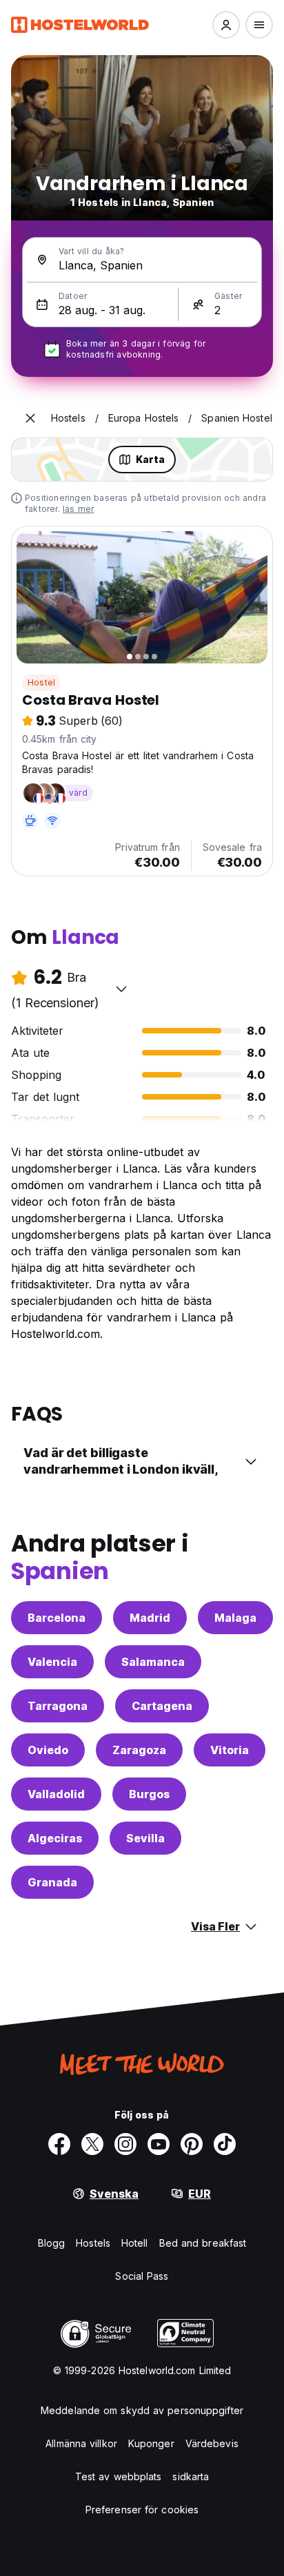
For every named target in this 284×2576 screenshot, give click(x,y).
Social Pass (142, 2276)
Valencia (52, 1662)
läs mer (78, 509)
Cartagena (162, 1706)
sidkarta (191, 2476)
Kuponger (151, 2443)
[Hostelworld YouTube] (159, 2144)
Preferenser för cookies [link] (142, 2510)
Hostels (93, 2243)
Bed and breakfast (203, 2243)
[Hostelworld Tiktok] (225, 2144)
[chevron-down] (121, 989)
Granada (52, 1882)
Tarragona (58, 1706)
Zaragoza (139, 1750)
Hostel (41, 682)
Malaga (235, 1618)
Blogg (52, 2243)
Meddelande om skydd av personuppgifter (142, 2410)
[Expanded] (30, 418)
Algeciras (55, 1838)
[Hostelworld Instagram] (125, 2144)
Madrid (150, 1618)
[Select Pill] (226, 25)
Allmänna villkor (81, 2443)
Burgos (149, 1794)
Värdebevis (212, 2443)
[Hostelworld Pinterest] (192, 2144)
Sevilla (145, 1838)
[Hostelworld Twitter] (92, 2144)
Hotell (135, 2243)
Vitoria (230, 1750)
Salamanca (153, 1662)
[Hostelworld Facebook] (59, 2144)
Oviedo (48, 1750)
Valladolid (56, 1794)
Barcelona (57, 1618)
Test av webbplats (119, 2476)
